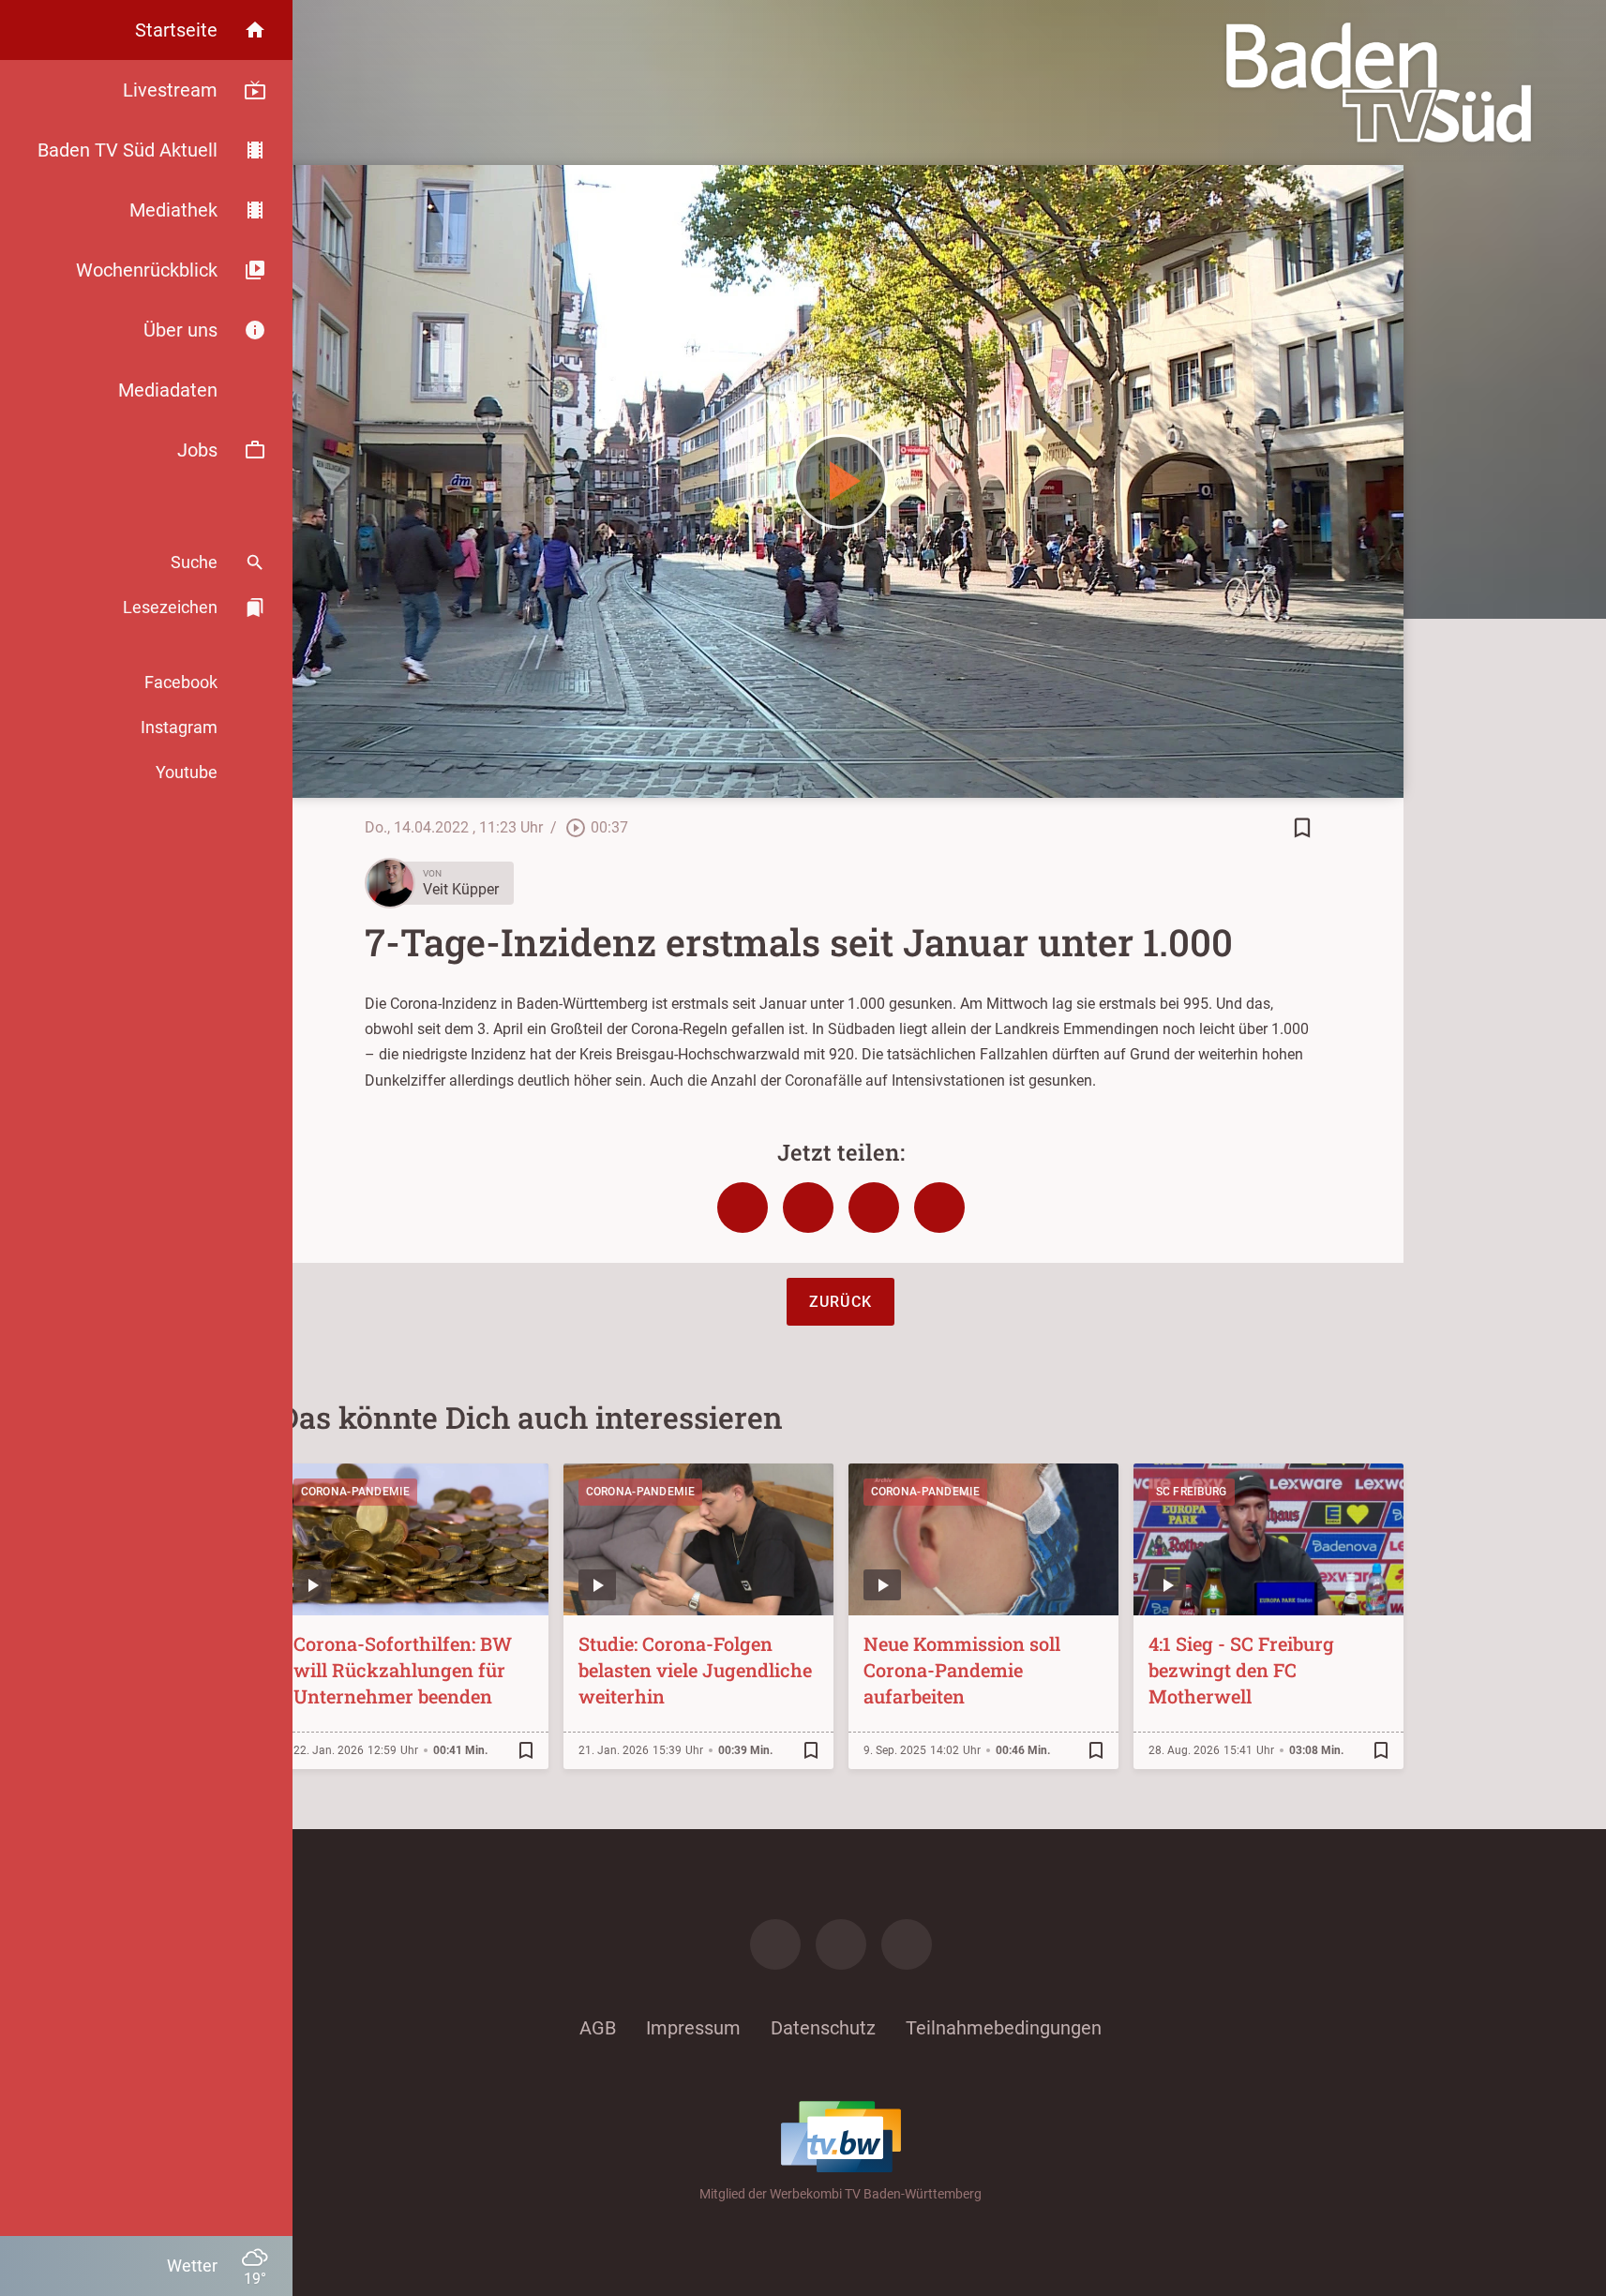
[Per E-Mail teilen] (939, 1208)
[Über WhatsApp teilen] (874, 1208)
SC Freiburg (1192, 1492)
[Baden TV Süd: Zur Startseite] (1379, 83)
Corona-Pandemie (356, 1492)
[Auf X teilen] (808, 1208)
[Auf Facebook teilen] (743, 1208)
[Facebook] (775, 1944)
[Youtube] (907, 1944)
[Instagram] (841, 1944)
